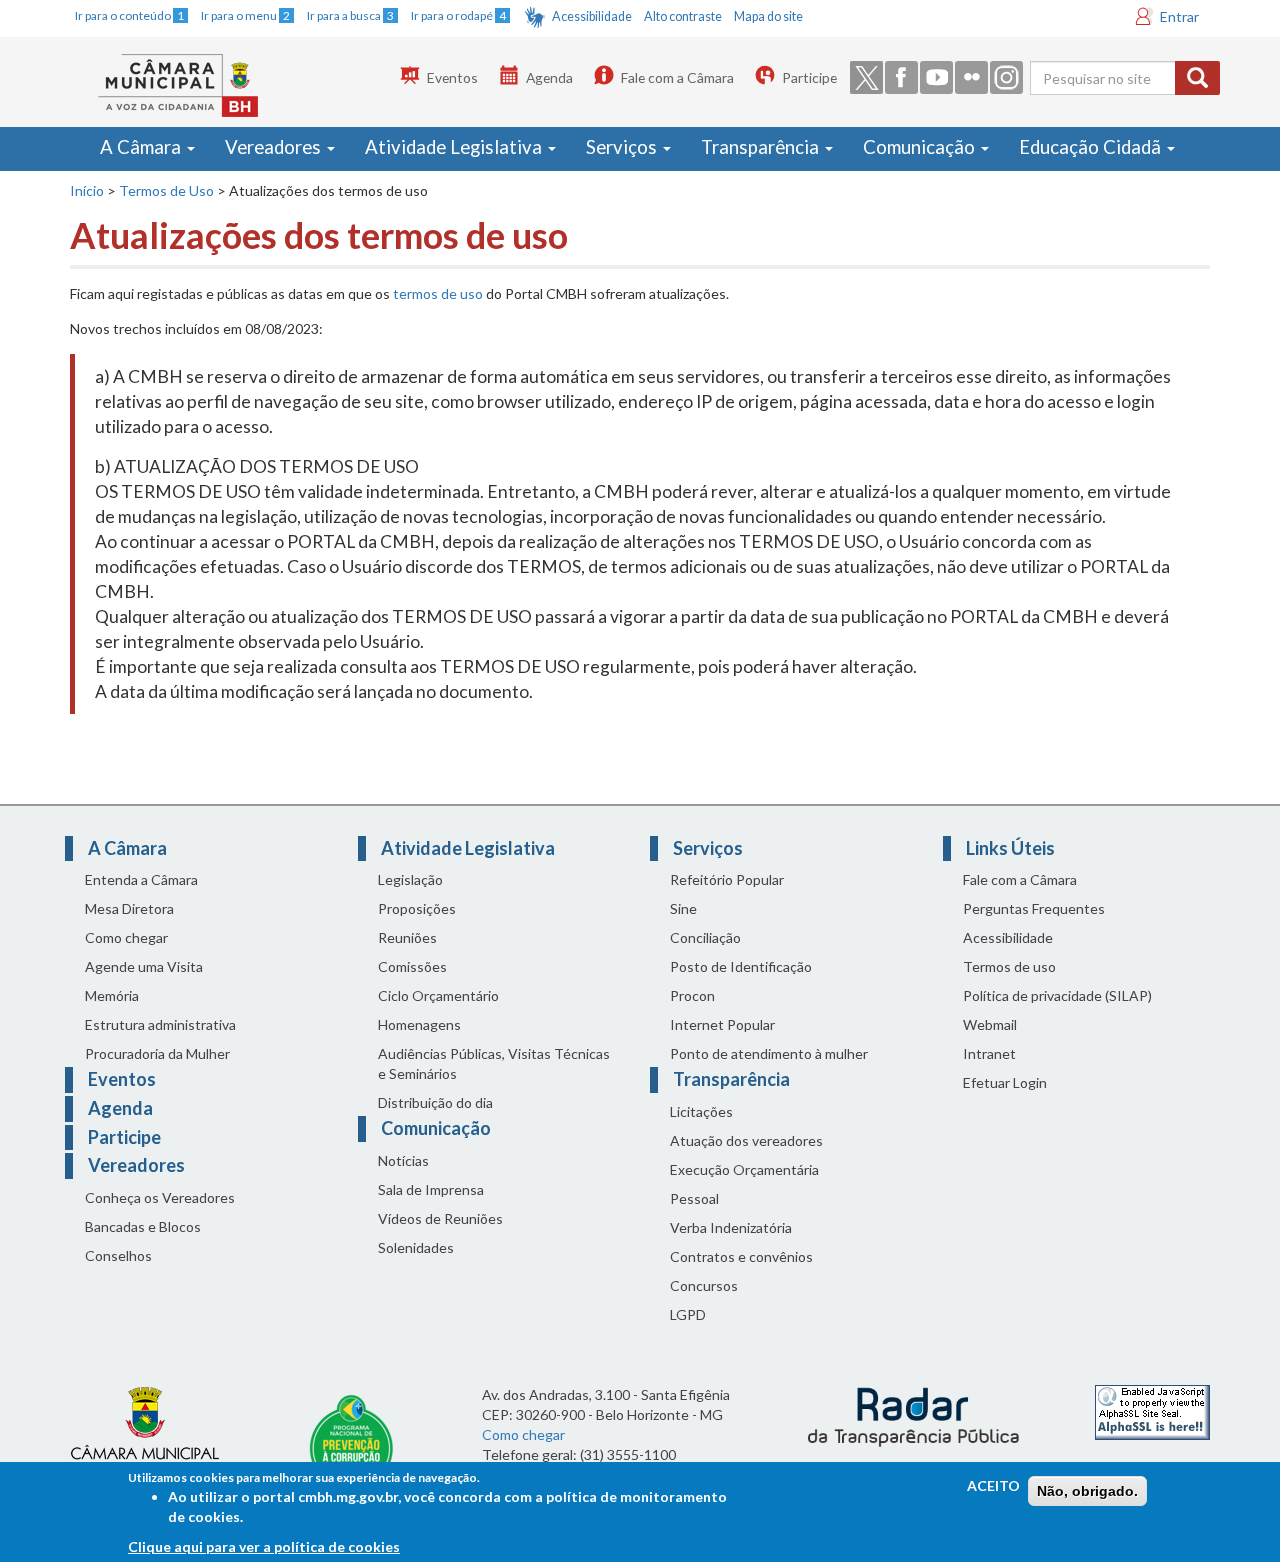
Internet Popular (722, 1024)
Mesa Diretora (129, 908)
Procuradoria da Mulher (157, 1053)
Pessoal (694, 1198)
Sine (683, 908)
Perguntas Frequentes (1034, 908)
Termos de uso (1009, 966)
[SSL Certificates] (1152, 1410)
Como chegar (126, 937)
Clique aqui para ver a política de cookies (264, 1546)
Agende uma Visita (144, 966)
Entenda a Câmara (141, 879)
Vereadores (275, 147)
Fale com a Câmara (677, 77)
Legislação (410, 879)
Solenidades (416, 1247)
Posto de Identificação (741, 966)
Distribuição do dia (435, 1102)
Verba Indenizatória (731, 1227)
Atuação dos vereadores (746, 1140)
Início (87, 190)
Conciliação (705, 937)
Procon (692, 995)
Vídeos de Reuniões (440, 1218)
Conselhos (118, 1255)
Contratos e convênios (741, 1256)
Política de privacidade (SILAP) (1057, 995)
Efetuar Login (1005, 1082)
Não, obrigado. (1087, 1491)
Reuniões (407, 937)
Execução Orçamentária (744, 1169)
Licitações (701, 1111)
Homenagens (419, 1024)
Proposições (417, 908)
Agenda (549, 77)
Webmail (990, 1024)
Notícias (403, 1160)
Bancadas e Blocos (143, 1226)
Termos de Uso (166, 190)
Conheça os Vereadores (160, 1197)
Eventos (452, 77)
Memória (112, 995)
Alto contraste (683, 16)
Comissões (412, 966)
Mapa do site (768, 16)
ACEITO (993, 1485)
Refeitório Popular (727, 879)
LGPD (688, 1314)
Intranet (989, 1053)
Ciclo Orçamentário (438, 995)
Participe (809, 77)
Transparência (762, 147)
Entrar (1179, 16)
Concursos (704, 1285)
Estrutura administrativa (160, 1024)
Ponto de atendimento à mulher (769, 1053)
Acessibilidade (592, 16)
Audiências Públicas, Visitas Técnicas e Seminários (494, 1063)
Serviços (623, 147)
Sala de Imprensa (431, 1189)
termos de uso (438, 293)
